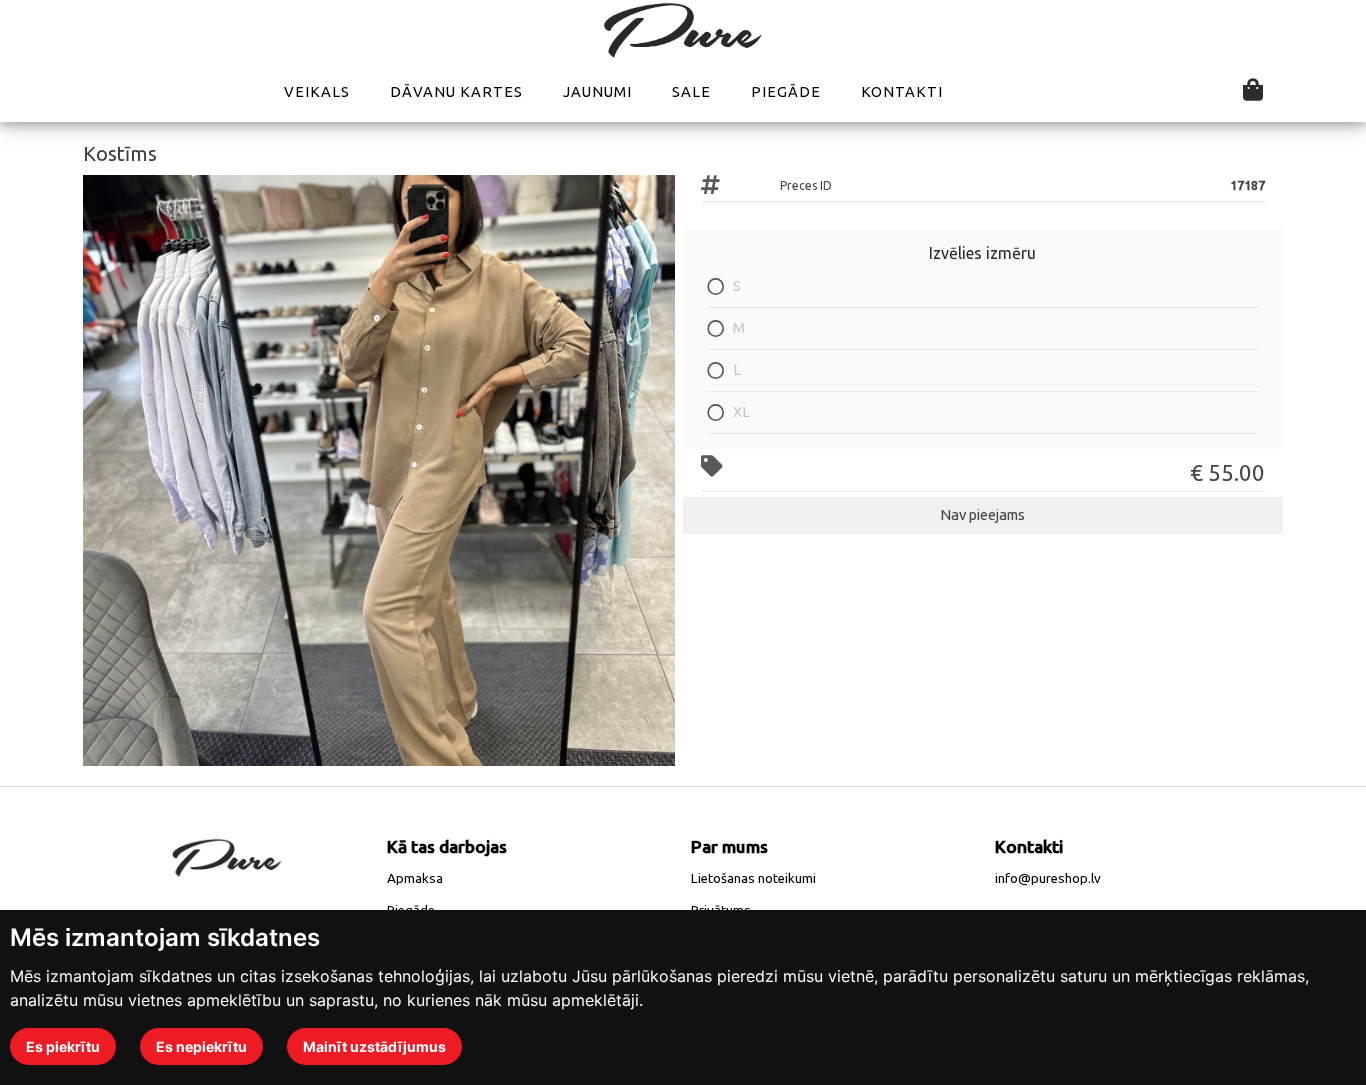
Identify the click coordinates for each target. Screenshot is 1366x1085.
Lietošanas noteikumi (753, 878)
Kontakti (902, 91)
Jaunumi (597, 91)
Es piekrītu (63, 1046)
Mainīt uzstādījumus (374, 1046)
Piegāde (786, 91)
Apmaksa (415, 878)
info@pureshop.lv (1048, 878)
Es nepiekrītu (201, 1046)
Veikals (317, 91)
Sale (691, 91)
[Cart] (1253, 91)
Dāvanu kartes (456, 91)
